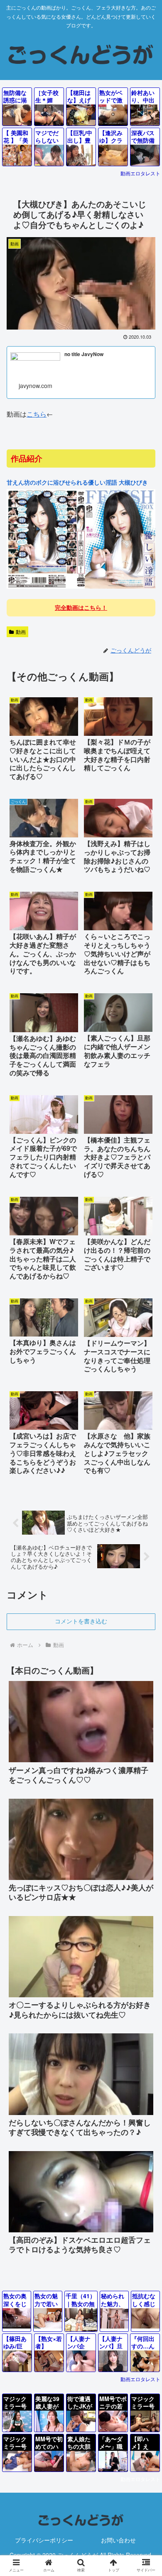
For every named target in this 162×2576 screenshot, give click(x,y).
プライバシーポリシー (44, 2540)
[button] (146, 1694)
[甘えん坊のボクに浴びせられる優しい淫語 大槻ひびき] (81, 587)
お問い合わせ (118, 2540)
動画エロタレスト (140, 173)
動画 (21, 632)
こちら (37, 414)
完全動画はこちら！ (81, 607)
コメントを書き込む (81, 1621)
